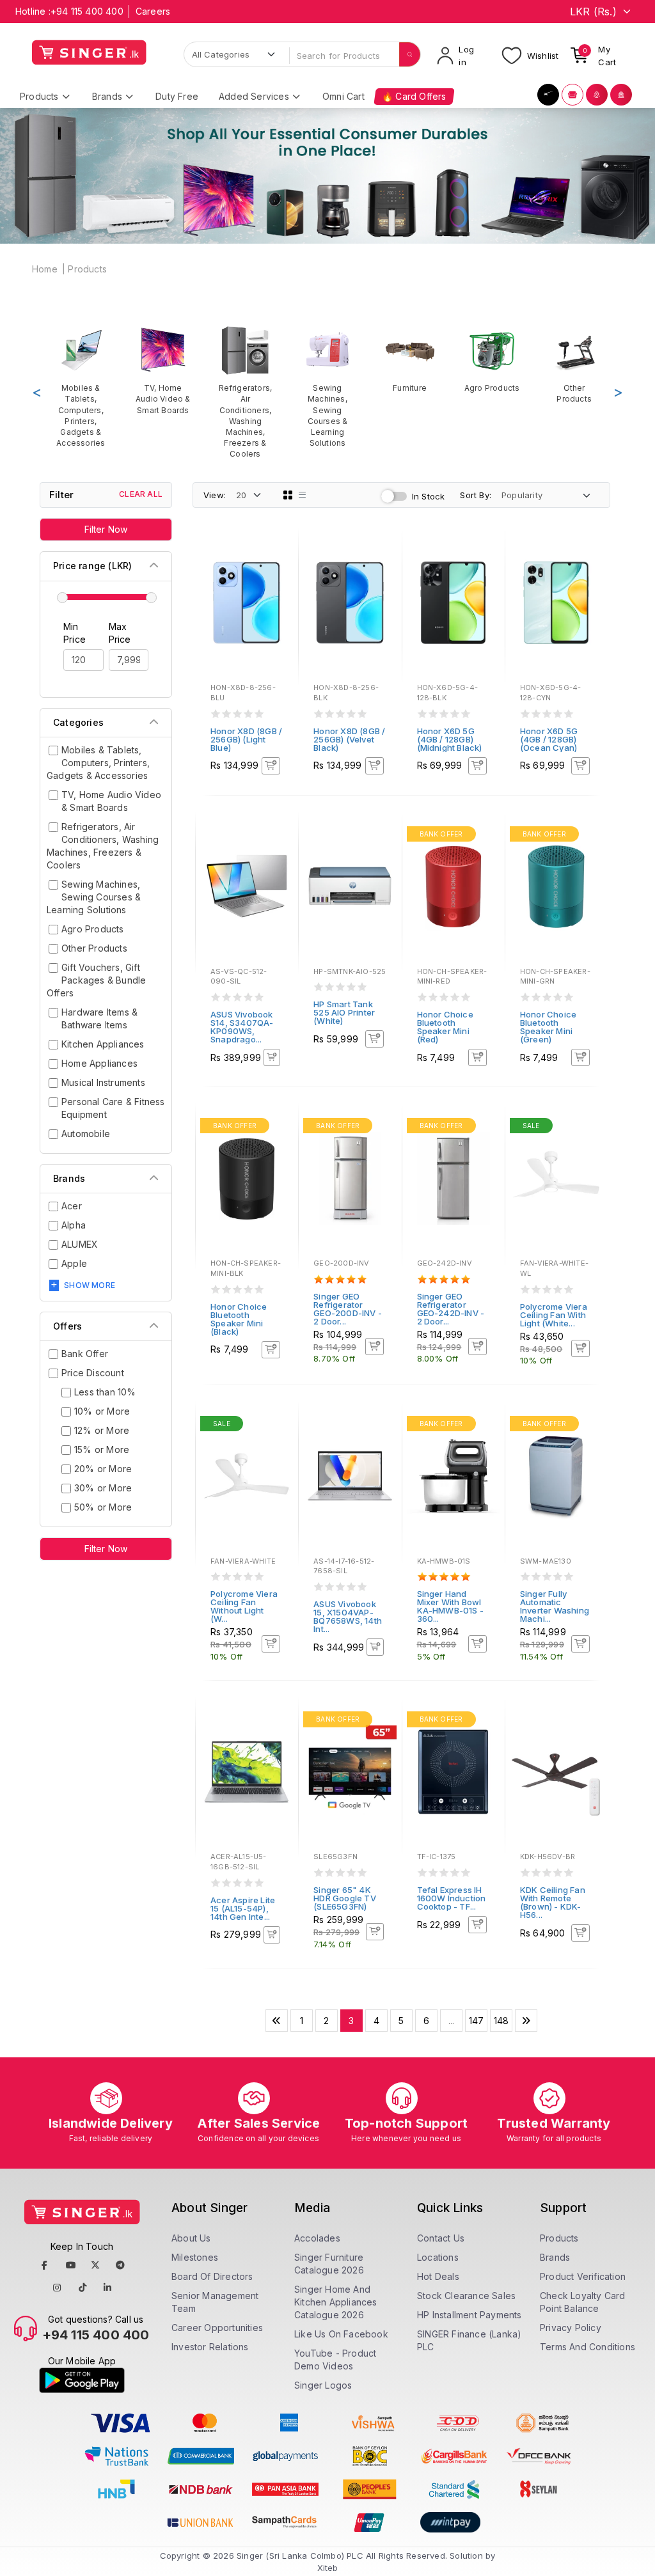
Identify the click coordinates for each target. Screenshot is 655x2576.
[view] (280, 586)
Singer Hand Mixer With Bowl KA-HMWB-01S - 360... (451, 1606)
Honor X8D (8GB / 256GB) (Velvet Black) (349, 739)
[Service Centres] (621, 95)
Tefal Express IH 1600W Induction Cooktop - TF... (452, 1898)
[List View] (303, 495)
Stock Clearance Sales (466, 2296)
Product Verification (583, 2276)
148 (501, 2021)
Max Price (120, 633)
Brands (555, 2257)
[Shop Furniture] (572, 95)
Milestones (195, 2257)
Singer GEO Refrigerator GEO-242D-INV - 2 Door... (451, 1309)
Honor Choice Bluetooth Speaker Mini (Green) (548, 1027)
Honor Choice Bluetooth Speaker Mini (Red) (445, 1027)
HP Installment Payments (470, 2315)
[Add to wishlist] (280, 552)
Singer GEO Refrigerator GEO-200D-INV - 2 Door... (348, 1309)
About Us (191, 2238)
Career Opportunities (217, 2328)
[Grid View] (288, 495)
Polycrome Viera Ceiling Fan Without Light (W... (244, 1606)
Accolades (317, 2238)
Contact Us (441, 2238)
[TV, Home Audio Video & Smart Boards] (163, 370)
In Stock (429, 496)
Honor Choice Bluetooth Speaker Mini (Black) (239, 1319)
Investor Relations (210, 2347)
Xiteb (328, 2568)
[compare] (280, 569)
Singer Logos (323, 2385)
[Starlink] (548, 95)
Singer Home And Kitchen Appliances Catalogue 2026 (336, 2302)
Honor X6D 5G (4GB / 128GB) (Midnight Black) (450, 739)
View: (215, 495)
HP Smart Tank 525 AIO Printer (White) (344, 1012)
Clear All (141, 494)
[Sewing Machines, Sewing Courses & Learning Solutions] (328, 387)
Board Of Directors (212, 2276)
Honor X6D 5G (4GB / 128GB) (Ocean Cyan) (549, 739)
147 (477, 2021)
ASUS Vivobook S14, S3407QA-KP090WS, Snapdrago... (242, 1027)
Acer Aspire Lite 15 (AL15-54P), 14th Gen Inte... (243, 1908)
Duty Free (177, 96)
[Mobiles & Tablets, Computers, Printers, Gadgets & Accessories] (81, 387)
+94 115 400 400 (87, 11)
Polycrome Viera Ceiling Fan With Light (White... (554, 1315)
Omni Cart (343, 96)
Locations (438, 2257)
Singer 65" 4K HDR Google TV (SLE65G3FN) (345, 1898)
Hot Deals (438, 2276)
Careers (153, 11)
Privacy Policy (571, 2328)
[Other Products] (574, 365)
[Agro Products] (492, 359)
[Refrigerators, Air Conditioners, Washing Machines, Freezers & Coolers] (245, 392)
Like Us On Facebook (341, 2334)
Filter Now (106, 529)
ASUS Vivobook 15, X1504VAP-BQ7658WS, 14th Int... (348, 1616)
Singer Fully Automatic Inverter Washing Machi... (555, 1606)
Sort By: (476, 495)
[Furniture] (410, 359)
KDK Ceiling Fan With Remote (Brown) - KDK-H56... (553, 1902)
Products (87, 269)
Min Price (75, 633)
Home (45, 269)
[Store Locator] (597, 95)
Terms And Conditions (588, 2347)
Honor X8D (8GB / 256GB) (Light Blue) (246, 739)
